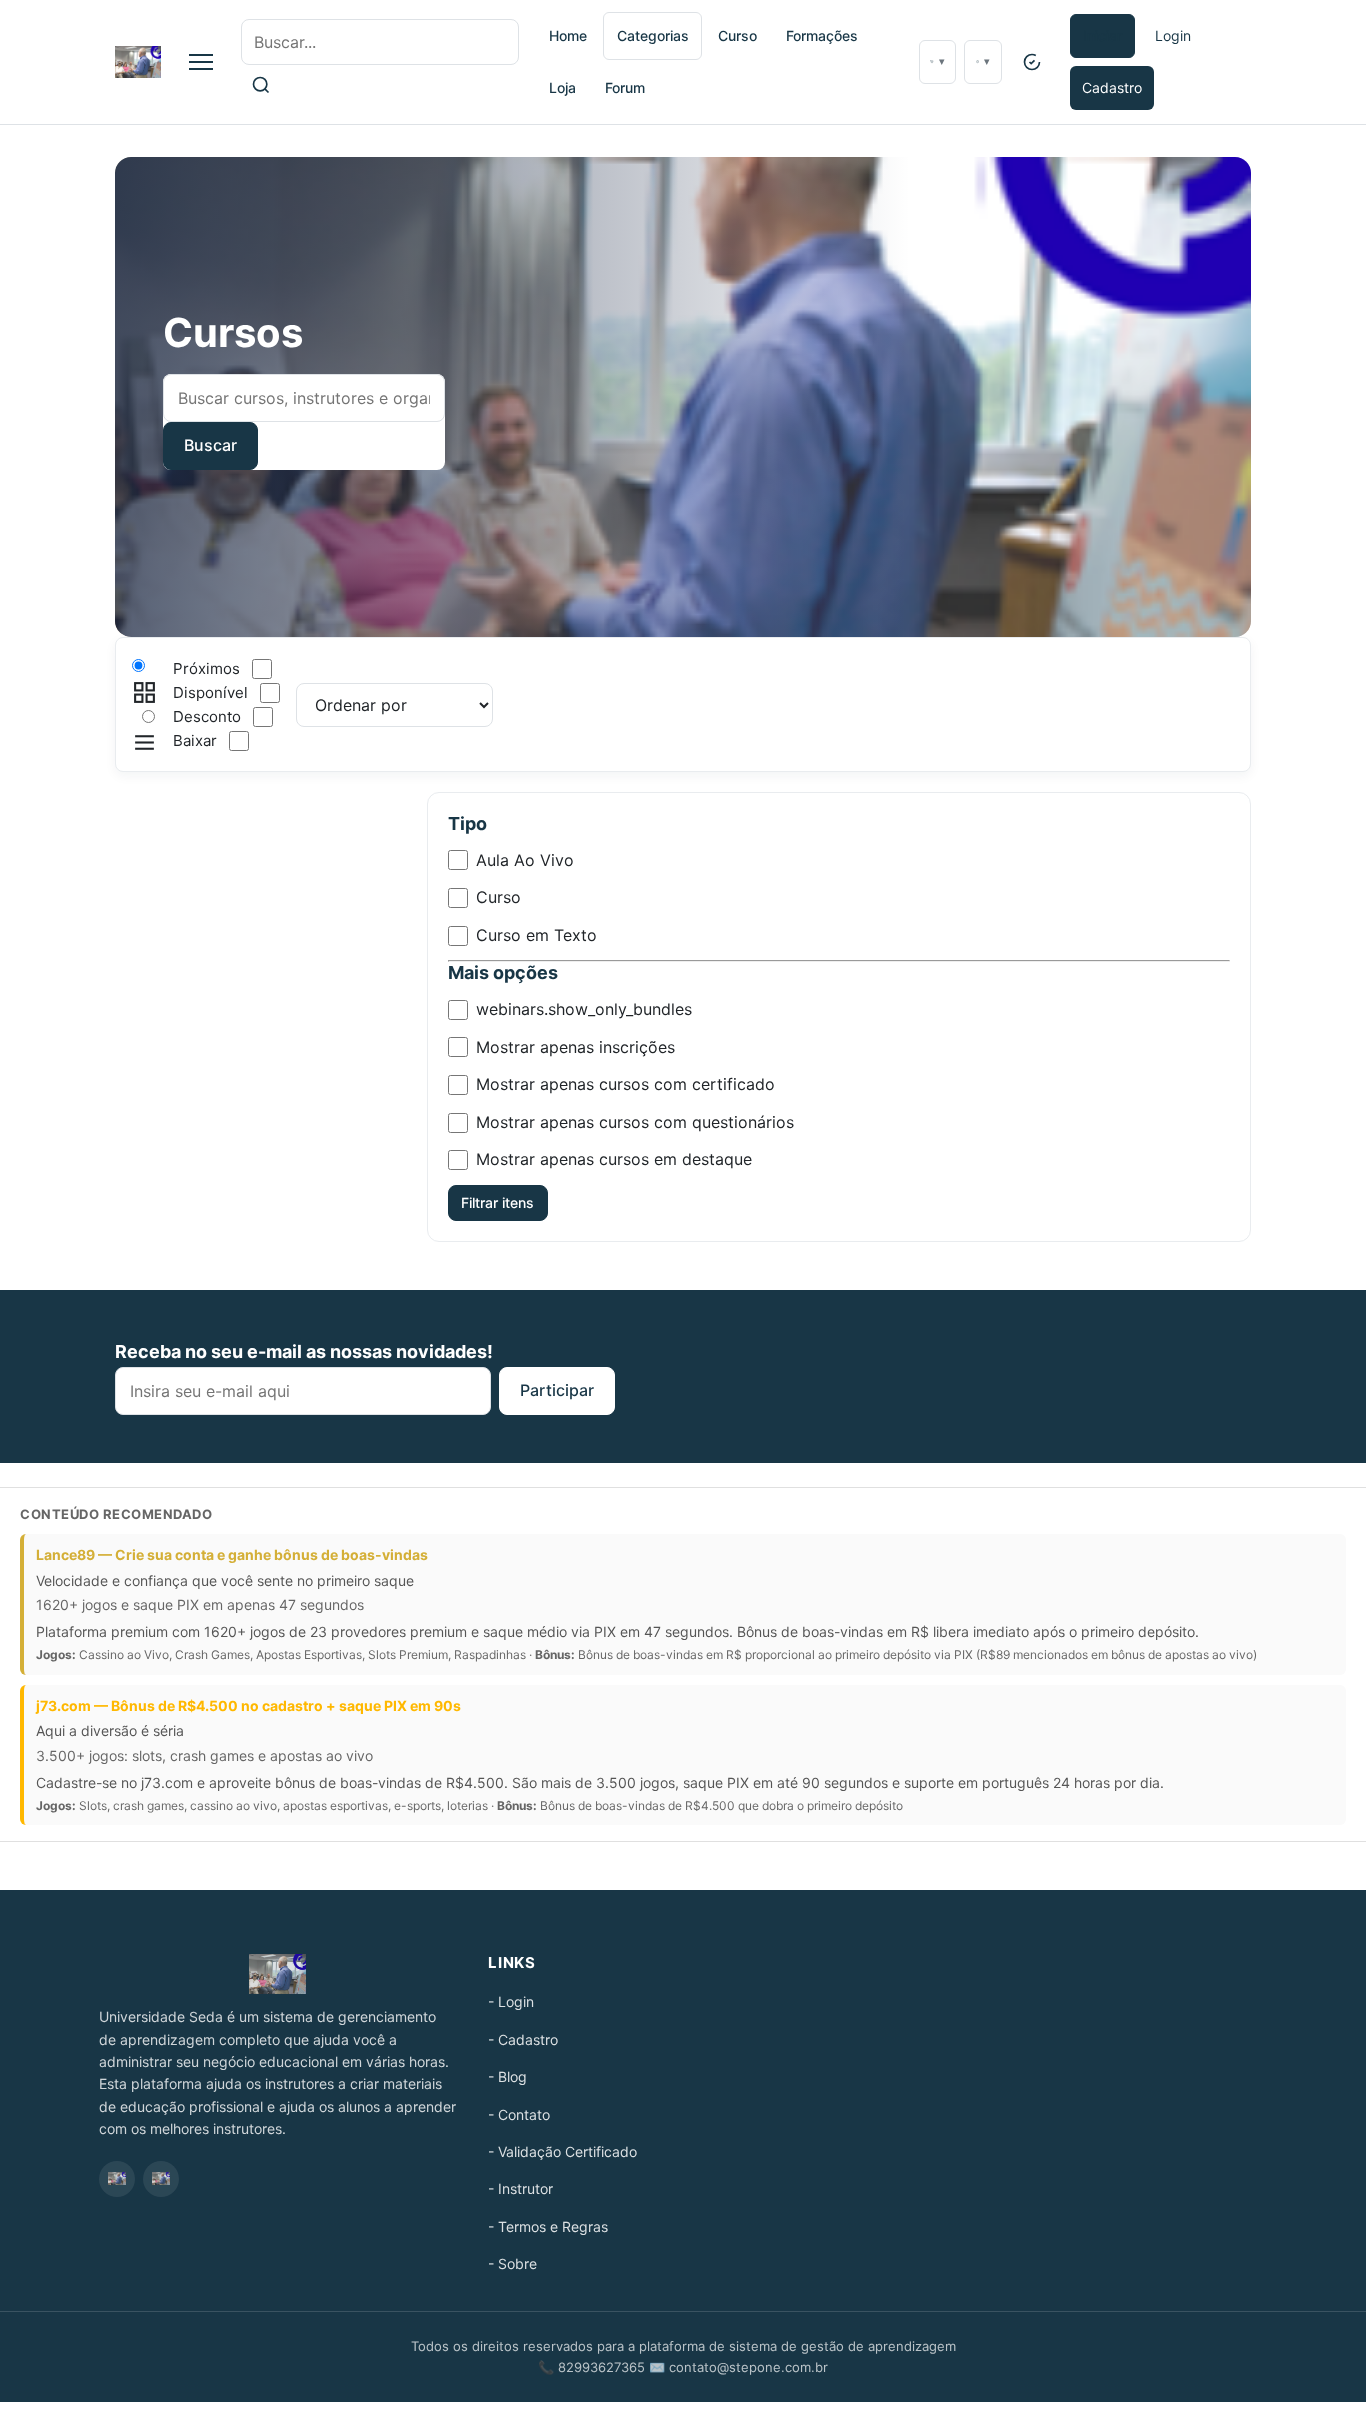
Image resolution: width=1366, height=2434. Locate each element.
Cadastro (1112, 87)
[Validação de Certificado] (1032, 62)
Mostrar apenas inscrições (575, 1047)
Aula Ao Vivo (525, 860)
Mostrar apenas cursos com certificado (625, 1084)
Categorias (653, 35)
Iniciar (1102, 35)
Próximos (206, 668)
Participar (557, 1390)
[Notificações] (982, 62)
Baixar (195, 740)
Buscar (210, 445)
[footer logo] (277, 1974)
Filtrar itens (497, 1202)
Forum (625, 87)
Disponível (210, 692)
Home (568, 35)
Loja (562, 87)
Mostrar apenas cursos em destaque (614, 1159)
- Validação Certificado (562, 2151)
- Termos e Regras (548, 2226)
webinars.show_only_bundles (584, 1009)
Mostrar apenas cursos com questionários (635, 1122)
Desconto (207, 716)
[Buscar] (261, 85)
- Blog (507, 2076)
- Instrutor (520, 2188)
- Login (511, 2001)
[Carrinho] (937, 62)
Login (1173, 35)
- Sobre (512, 2263)
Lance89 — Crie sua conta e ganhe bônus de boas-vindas (232, 1554)
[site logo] (138, 62)
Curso (737, 35)
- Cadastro (523, 2039)
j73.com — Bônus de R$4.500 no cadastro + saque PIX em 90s (248, 1705)
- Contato (519, 2114)
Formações (822, 35)
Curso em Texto (536, 935)
